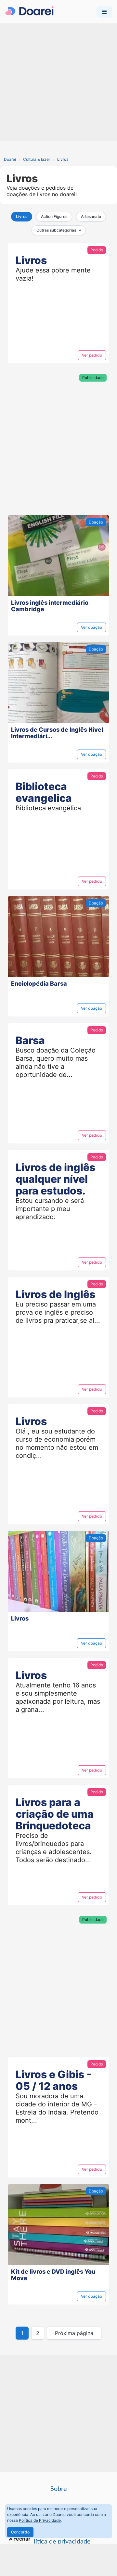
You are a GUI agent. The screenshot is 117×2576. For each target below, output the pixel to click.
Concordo (20, 2532)
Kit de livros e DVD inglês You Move (53, 2275)
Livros (22, 216)
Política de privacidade (59, 2542)
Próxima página (74, 2333)
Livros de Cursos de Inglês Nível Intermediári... (57, 733)
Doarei (10, 159)
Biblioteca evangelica (44, 792)
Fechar (22, 2539)
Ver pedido (92, 355)
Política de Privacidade (40, 2520)
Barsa (30, 1040)
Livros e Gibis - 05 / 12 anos (53, 2080)
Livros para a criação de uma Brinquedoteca (55, 1814)
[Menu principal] (104, 12)
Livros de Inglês (55, 1294)
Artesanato (91, 216)
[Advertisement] (58, 82)
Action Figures (54, 216)
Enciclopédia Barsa (39, 984)
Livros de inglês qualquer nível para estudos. (55, 1179)
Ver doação (91, 627)
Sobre (59, 2489)
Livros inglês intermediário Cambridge (50, 606)
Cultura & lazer (37, 159)
